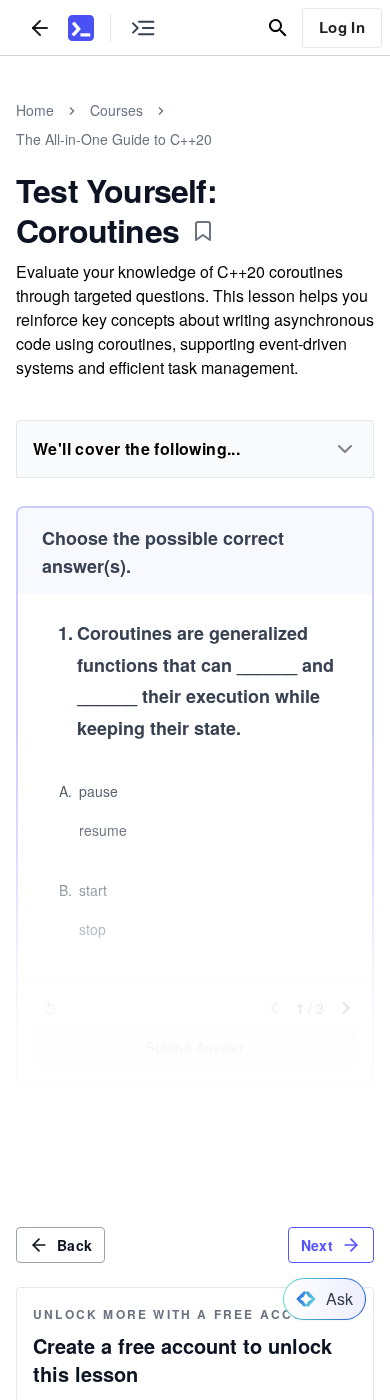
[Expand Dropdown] (345, 449)
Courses (116, 110)
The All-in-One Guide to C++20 (114, 139)
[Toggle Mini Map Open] (143, 27)
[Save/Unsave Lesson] (203, 231)
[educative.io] (81, 28)
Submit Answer (195, 1047)
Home (35, 110)
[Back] (40, 27)
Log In (342, 27)
